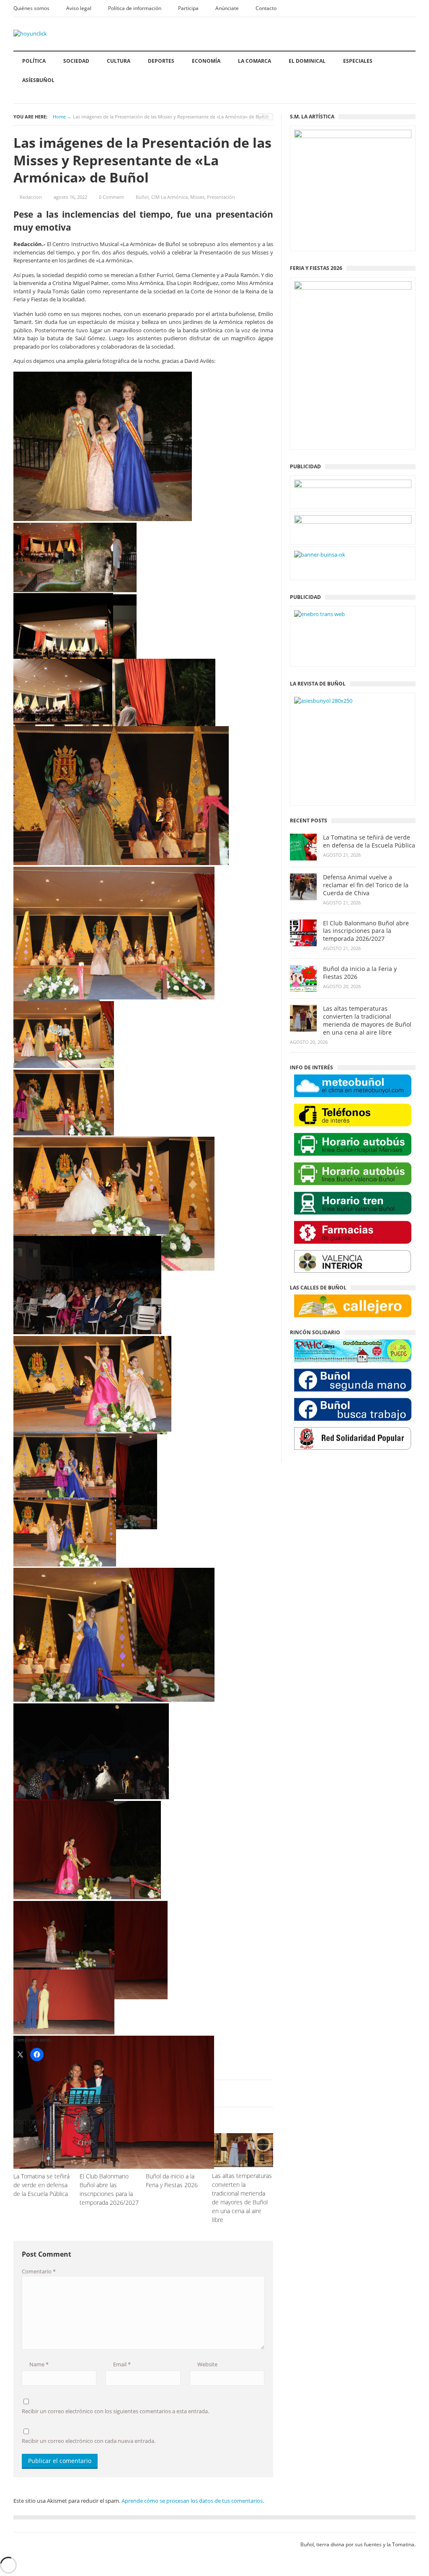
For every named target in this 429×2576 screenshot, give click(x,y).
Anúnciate (227, 8)
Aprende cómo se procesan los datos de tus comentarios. (193, 2501)
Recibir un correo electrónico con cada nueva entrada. (89, 2441)
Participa (188, 8)
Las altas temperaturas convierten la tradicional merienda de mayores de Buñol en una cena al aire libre (367, 1021)
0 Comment (111, 197)
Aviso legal (79, 8)
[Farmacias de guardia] (353, 1232)
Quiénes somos (31, 8)
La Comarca (255, 61)
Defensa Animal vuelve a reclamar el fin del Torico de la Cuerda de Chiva (366, 885)
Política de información (135, 8)
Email (121, 2364)
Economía (206, 61)
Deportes (161, 61)
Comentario (39, 2271)
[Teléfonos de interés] (353, 1115)
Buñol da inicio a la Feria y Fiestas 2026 (360, 973)
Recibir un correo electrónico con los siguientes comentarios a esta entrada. (115, 2411)
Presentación (221, 197)
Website (207, 2364)
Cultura (119, 61)
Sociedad (76, 61)
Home (59, 117)
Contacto (266, 8)
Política (34, 61)
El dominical (307, 61)
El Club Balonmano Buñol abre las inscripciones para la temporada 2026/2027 (366, 931)
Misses (197, 197)
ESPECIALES (358, 61)
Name (38, 2364)
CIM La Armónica (169, 197)
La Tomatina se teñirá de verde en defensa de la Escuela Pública (369, 841)
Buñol (142, 197)
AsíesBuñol (38, 80)
